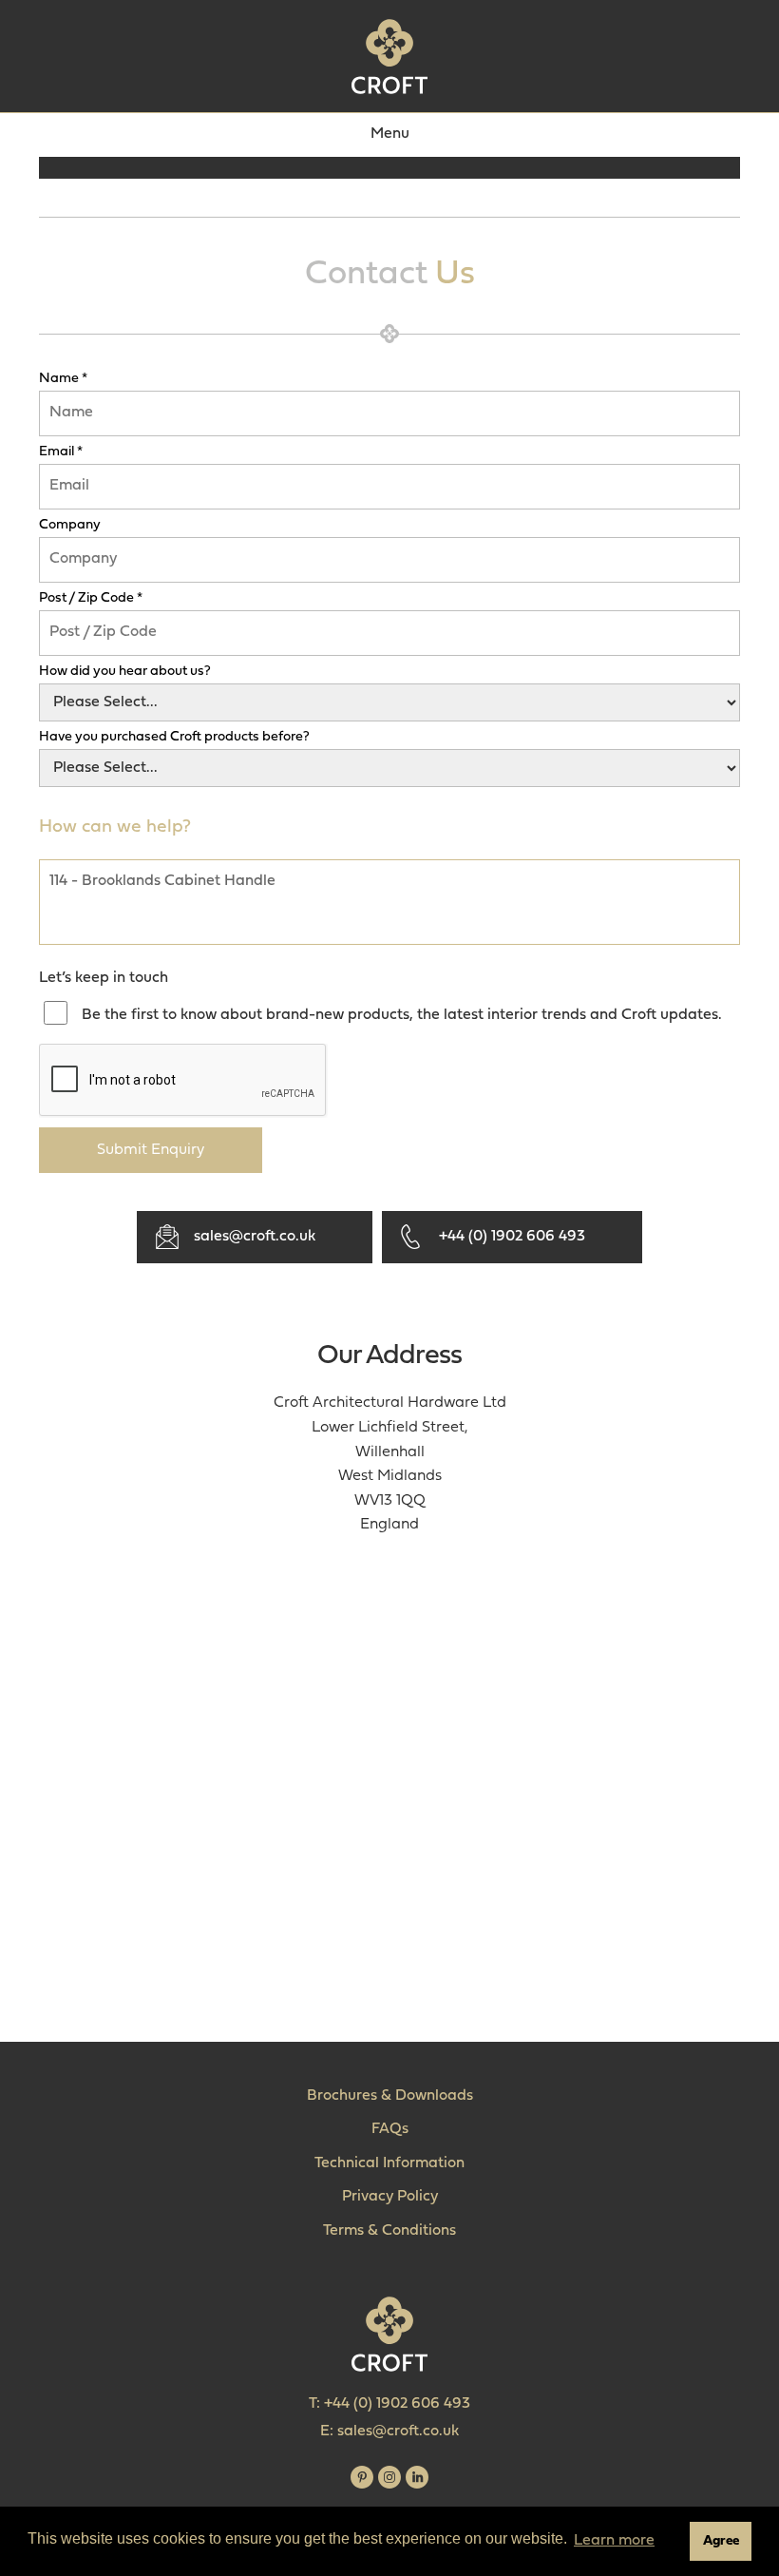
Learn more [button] (614, 2541)
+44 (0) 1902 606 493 (512, 1237)
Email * (61, 452)
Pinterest (362, 2477)
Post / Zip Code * (91, 599)
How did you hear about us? (125, 672)
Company (70, 526)
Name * (63, 379)
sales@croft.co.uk (255, 1237)
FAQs (390, 2129)
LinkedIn (417, 2477)
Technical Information (389, 2163)
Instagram (389, 2477)
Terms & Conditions (389, 2231)
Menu (390, 134)
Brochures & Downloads (390, 2096)
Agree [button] (721, 2541)
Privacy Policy (390, 2197)
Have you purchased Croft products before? (174, 738)
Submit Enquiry (151, 1150)
